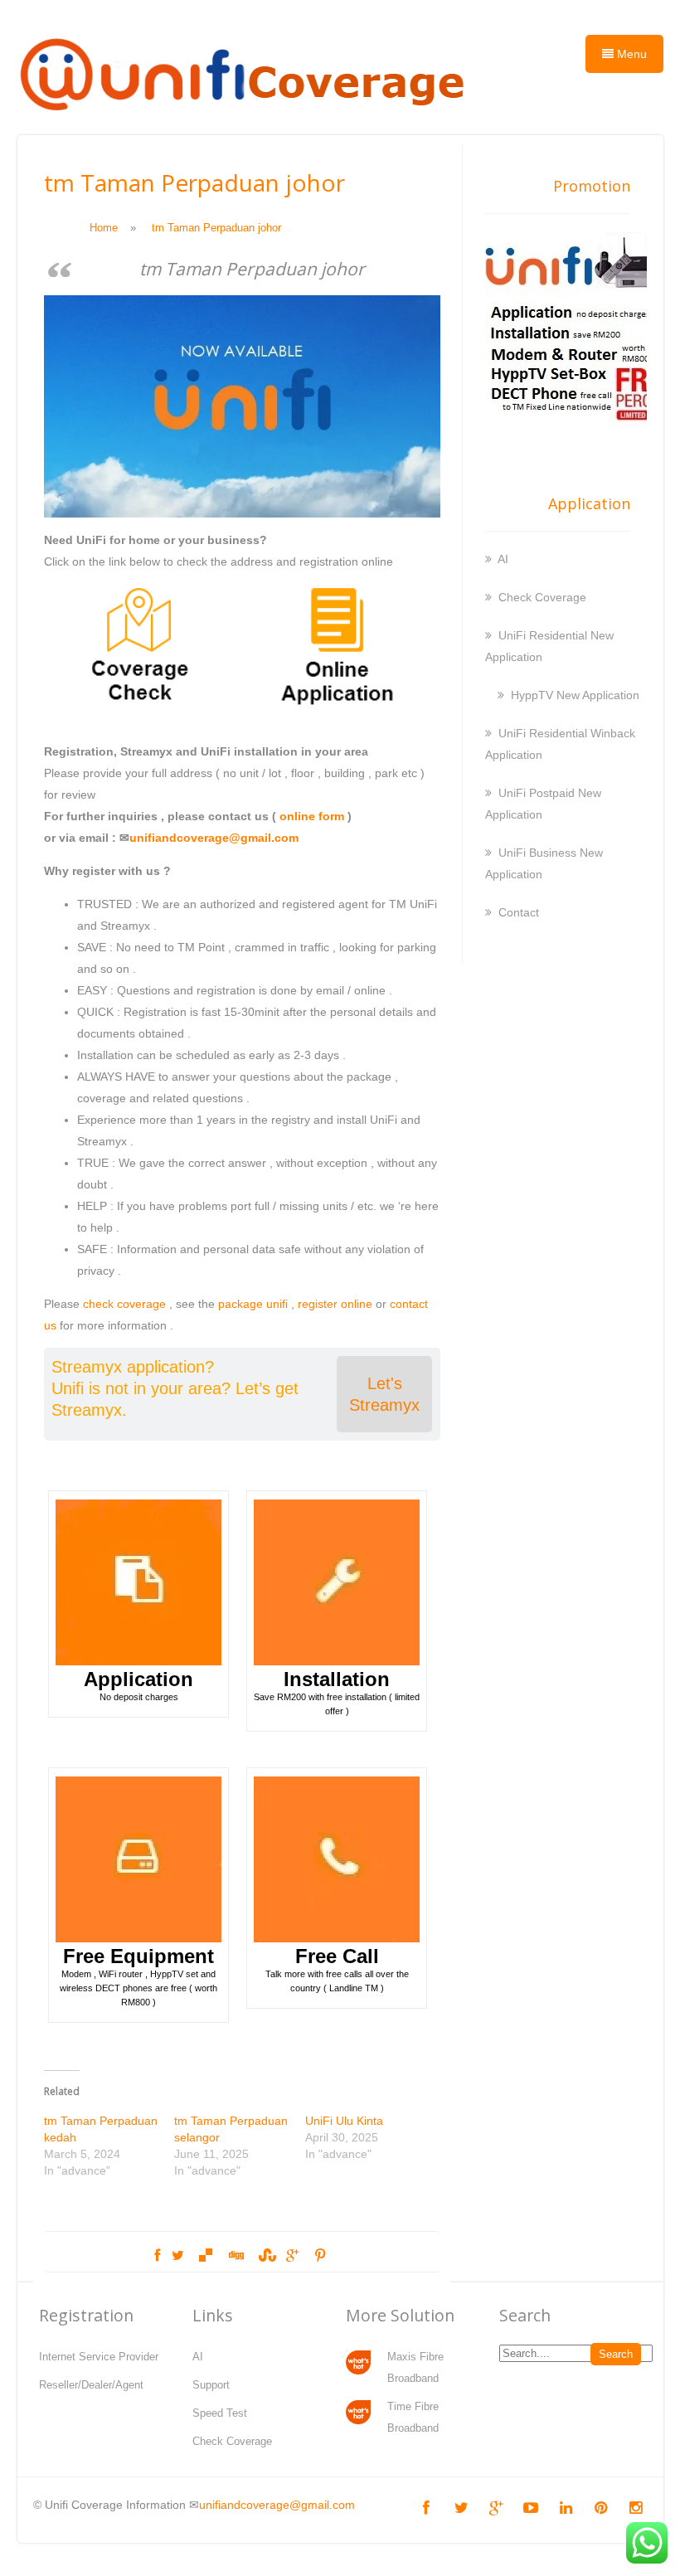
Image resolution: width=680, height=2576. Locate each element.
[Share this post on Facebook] (157, 2256)
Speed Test (220, 2413)
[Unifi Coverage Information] (245, 120)
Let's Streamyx (384, 1394)
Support (211, 2385)
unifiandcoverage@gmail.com (214, 838)
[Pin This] (319, 2256)
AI (503, 559)
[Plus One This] (292, 2256)
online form (312, 816)
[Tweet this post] (178, 2256)
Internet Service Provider (99, 2357)
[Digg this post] (236, 2256)
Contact (519, 912)
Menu (630, 54)
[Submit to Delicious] (205, 2256)
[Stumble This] (265, 2256)
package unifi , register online (295, 1304)
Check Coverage (542, 597)
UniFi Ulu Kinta (344, 2121)
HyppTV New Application (575, 695)
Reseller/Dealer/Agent (91, 2385)
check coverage (124, 1304)
